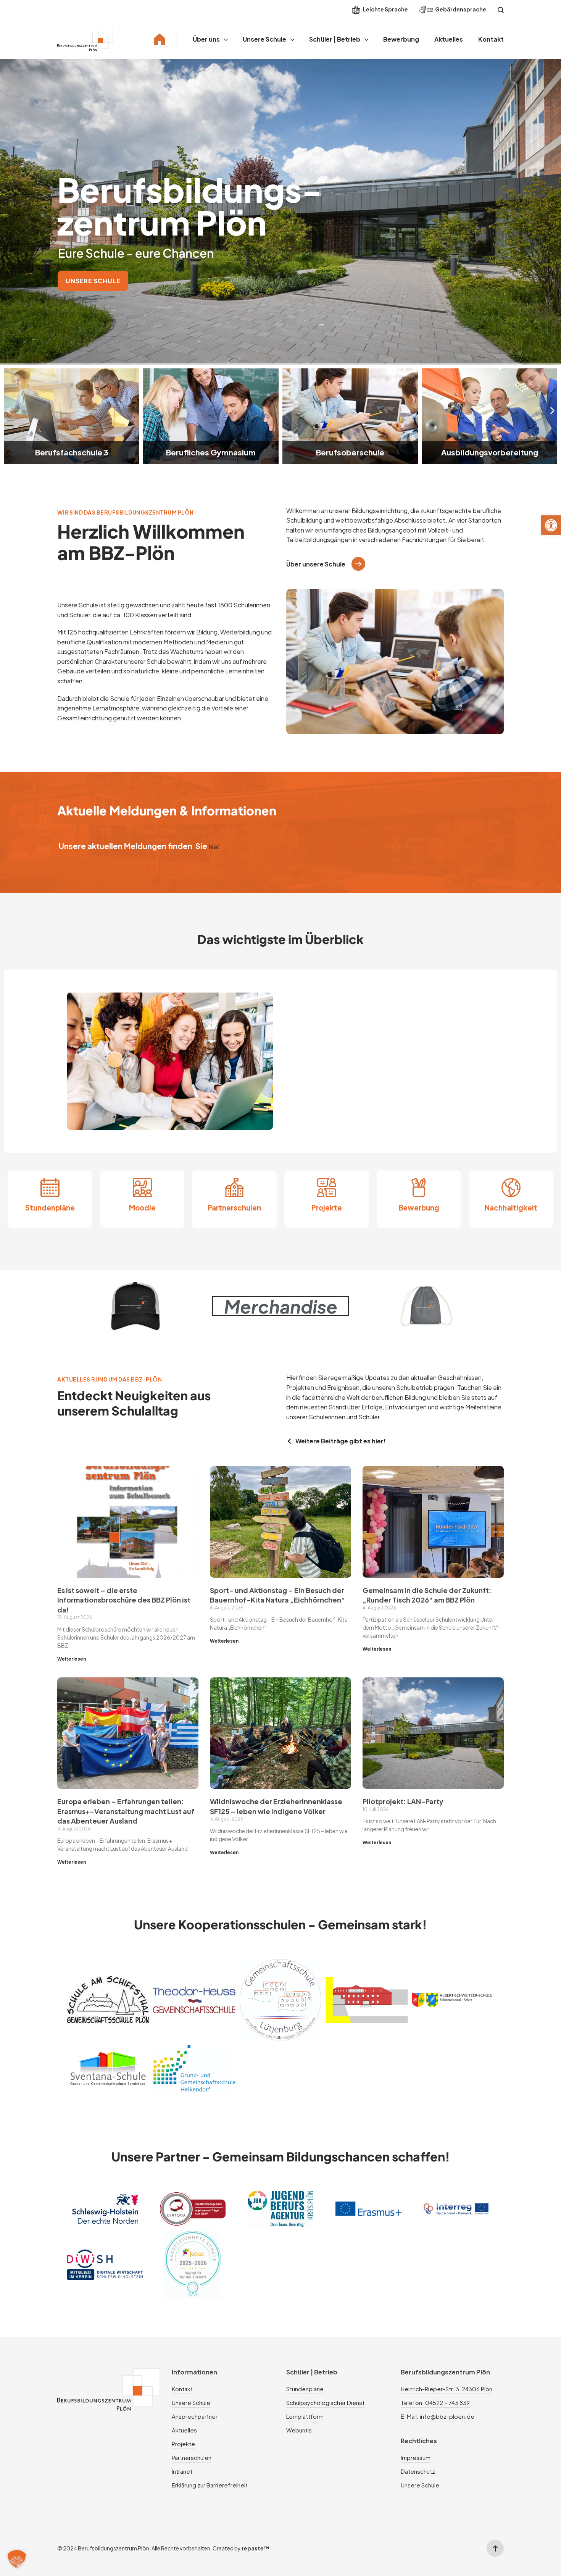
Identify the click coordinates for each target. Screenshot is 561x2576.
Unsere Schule (264, 39)
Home (160, 39)
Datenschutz (418, 2471)
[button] (551, 525)
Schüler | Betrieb (335, 39)
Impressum (416, 2457)
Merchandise (281, 1306)
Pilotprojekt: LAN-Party (403, 1801)
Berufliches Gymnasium (72, 452)
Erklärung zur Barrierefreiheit (210, 2485)
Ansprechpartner (195, 2416)
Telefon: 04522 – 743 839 (435, 2402)
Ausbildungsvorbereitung (350, 452)
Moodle (142, 1208)
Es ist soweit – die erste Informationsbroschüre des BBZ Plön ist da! (124, 1600)
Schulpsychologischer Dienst (325, 2402)
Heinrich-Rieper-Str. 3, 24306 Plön (447, 2389)
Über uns (206, 39)
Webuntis (299, 2430)
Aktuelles (449, 39)
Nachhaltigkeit (511, 1208)
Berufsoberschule (211, 452)
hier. (215, 847)
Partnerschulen (234, 1208)
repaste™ (256, 2548)
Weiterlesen (72, 1659)
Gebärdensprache (461, 9)
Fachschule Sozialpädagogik (489, 452)
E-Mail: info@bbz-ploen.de (438, 2416)
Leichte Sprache (385, 9)
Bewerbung (401, 39)
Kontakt (491, 39)
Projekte (327, 1208)
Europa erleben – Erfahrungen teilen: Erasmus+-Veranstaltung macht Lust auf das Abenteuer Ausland (126, 1811)
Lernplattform (305, 2416)
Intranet (182, 2471)
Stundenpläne (50, 1208)
